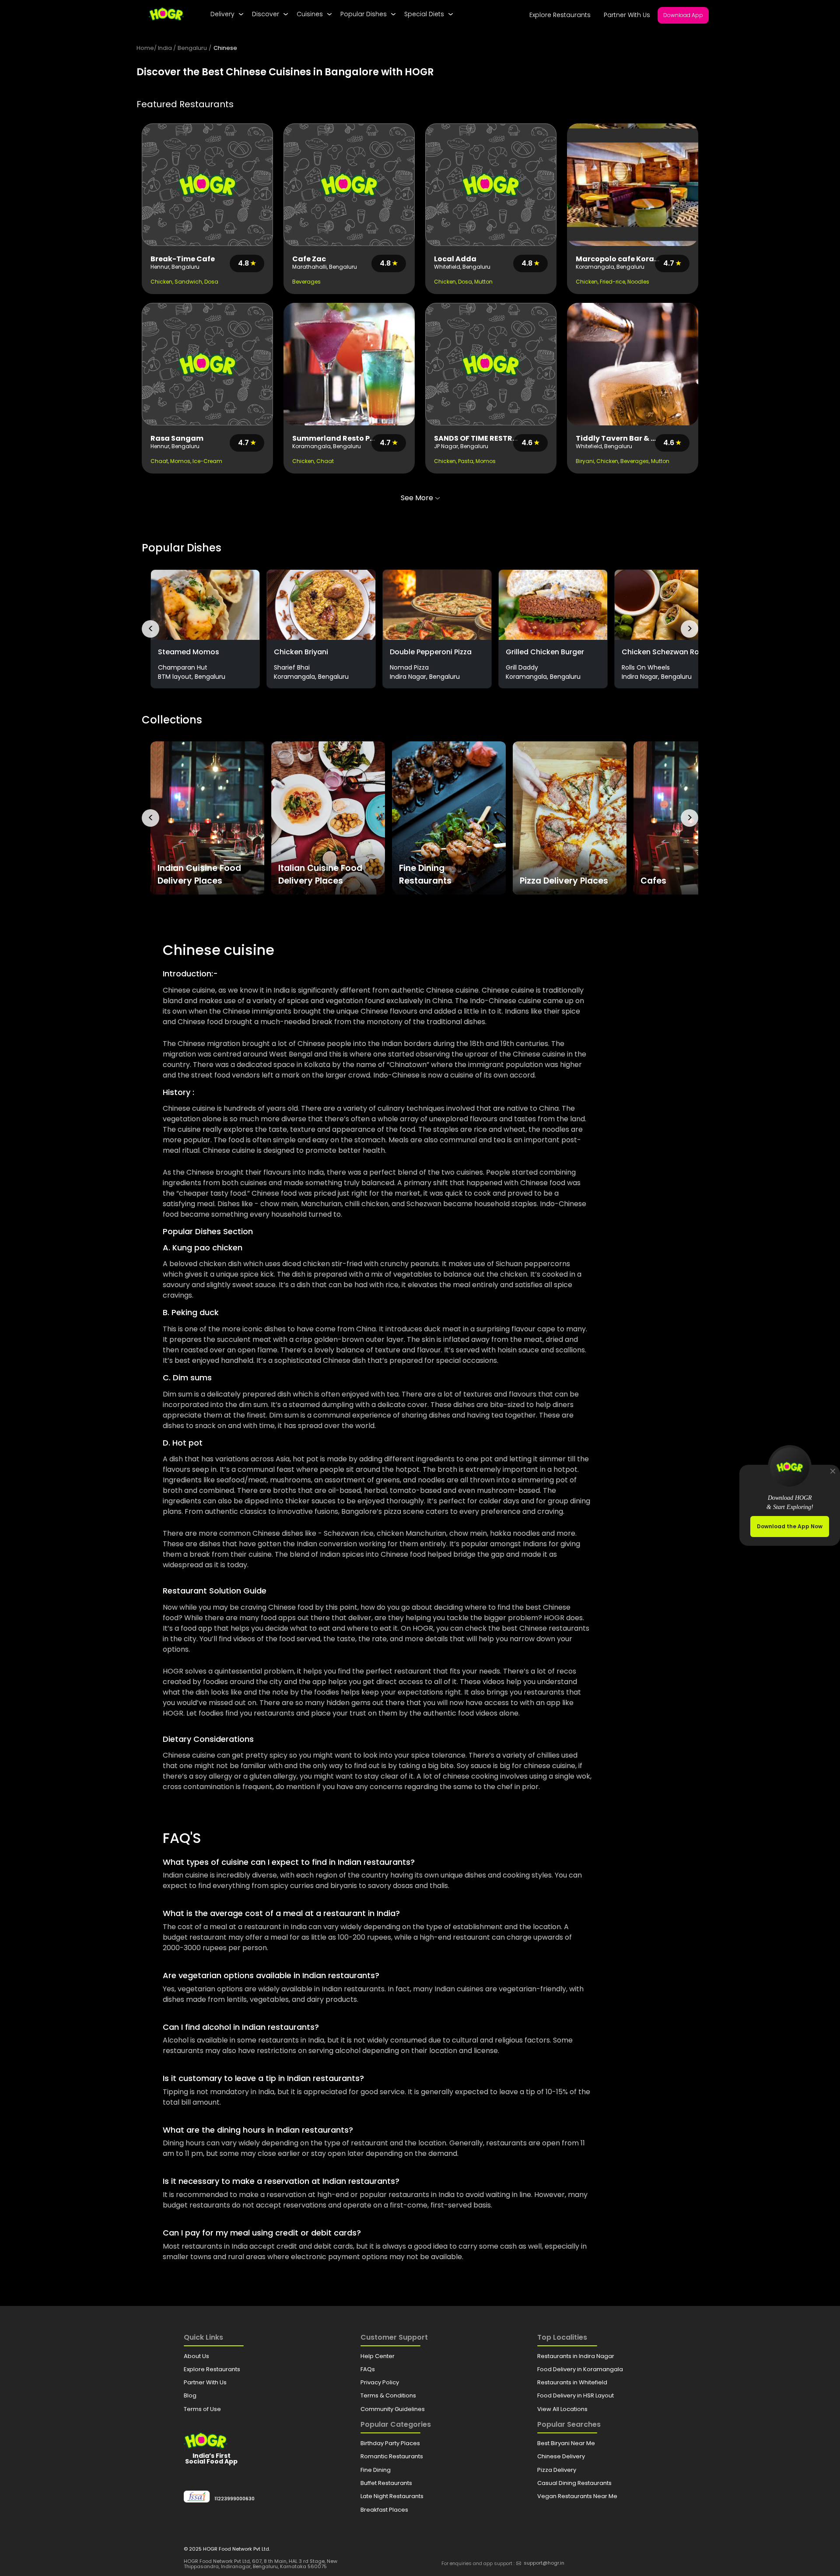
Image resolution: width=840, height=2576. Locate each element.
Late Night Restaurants (392, 2496)
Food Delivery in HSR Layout (576, 2395)
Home (145, 48)
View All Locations (562, 2409)
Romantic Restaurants (392, 2456)
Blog (190, 2395)
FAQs (368, 2369)
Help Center (378, 2356)
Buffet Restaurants (386, 2483)
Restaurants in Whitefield (572, 2382)
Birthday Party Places (390, 2443)
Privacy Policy (380, 2382)
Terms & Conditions (388, 2395)
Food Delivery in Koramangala (580, 2369)
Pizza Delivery (557, 2470)
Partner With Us (627, 15)
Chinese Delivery (561, 2456)
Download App (683, 15)
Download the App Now (790, 1526)
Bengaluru (192, 48)
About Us (196, 2356)
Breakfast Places (384, 2510)
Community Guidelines (393, 2409)
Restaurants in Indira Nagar (576, 2356)
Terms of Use (202, 2409)
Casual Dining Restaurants (574, 2483)
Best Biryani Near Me (566, 2443)
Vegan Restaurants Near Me (577, 2496)
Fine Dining (376, 2470)
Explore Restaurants (560, 15)
